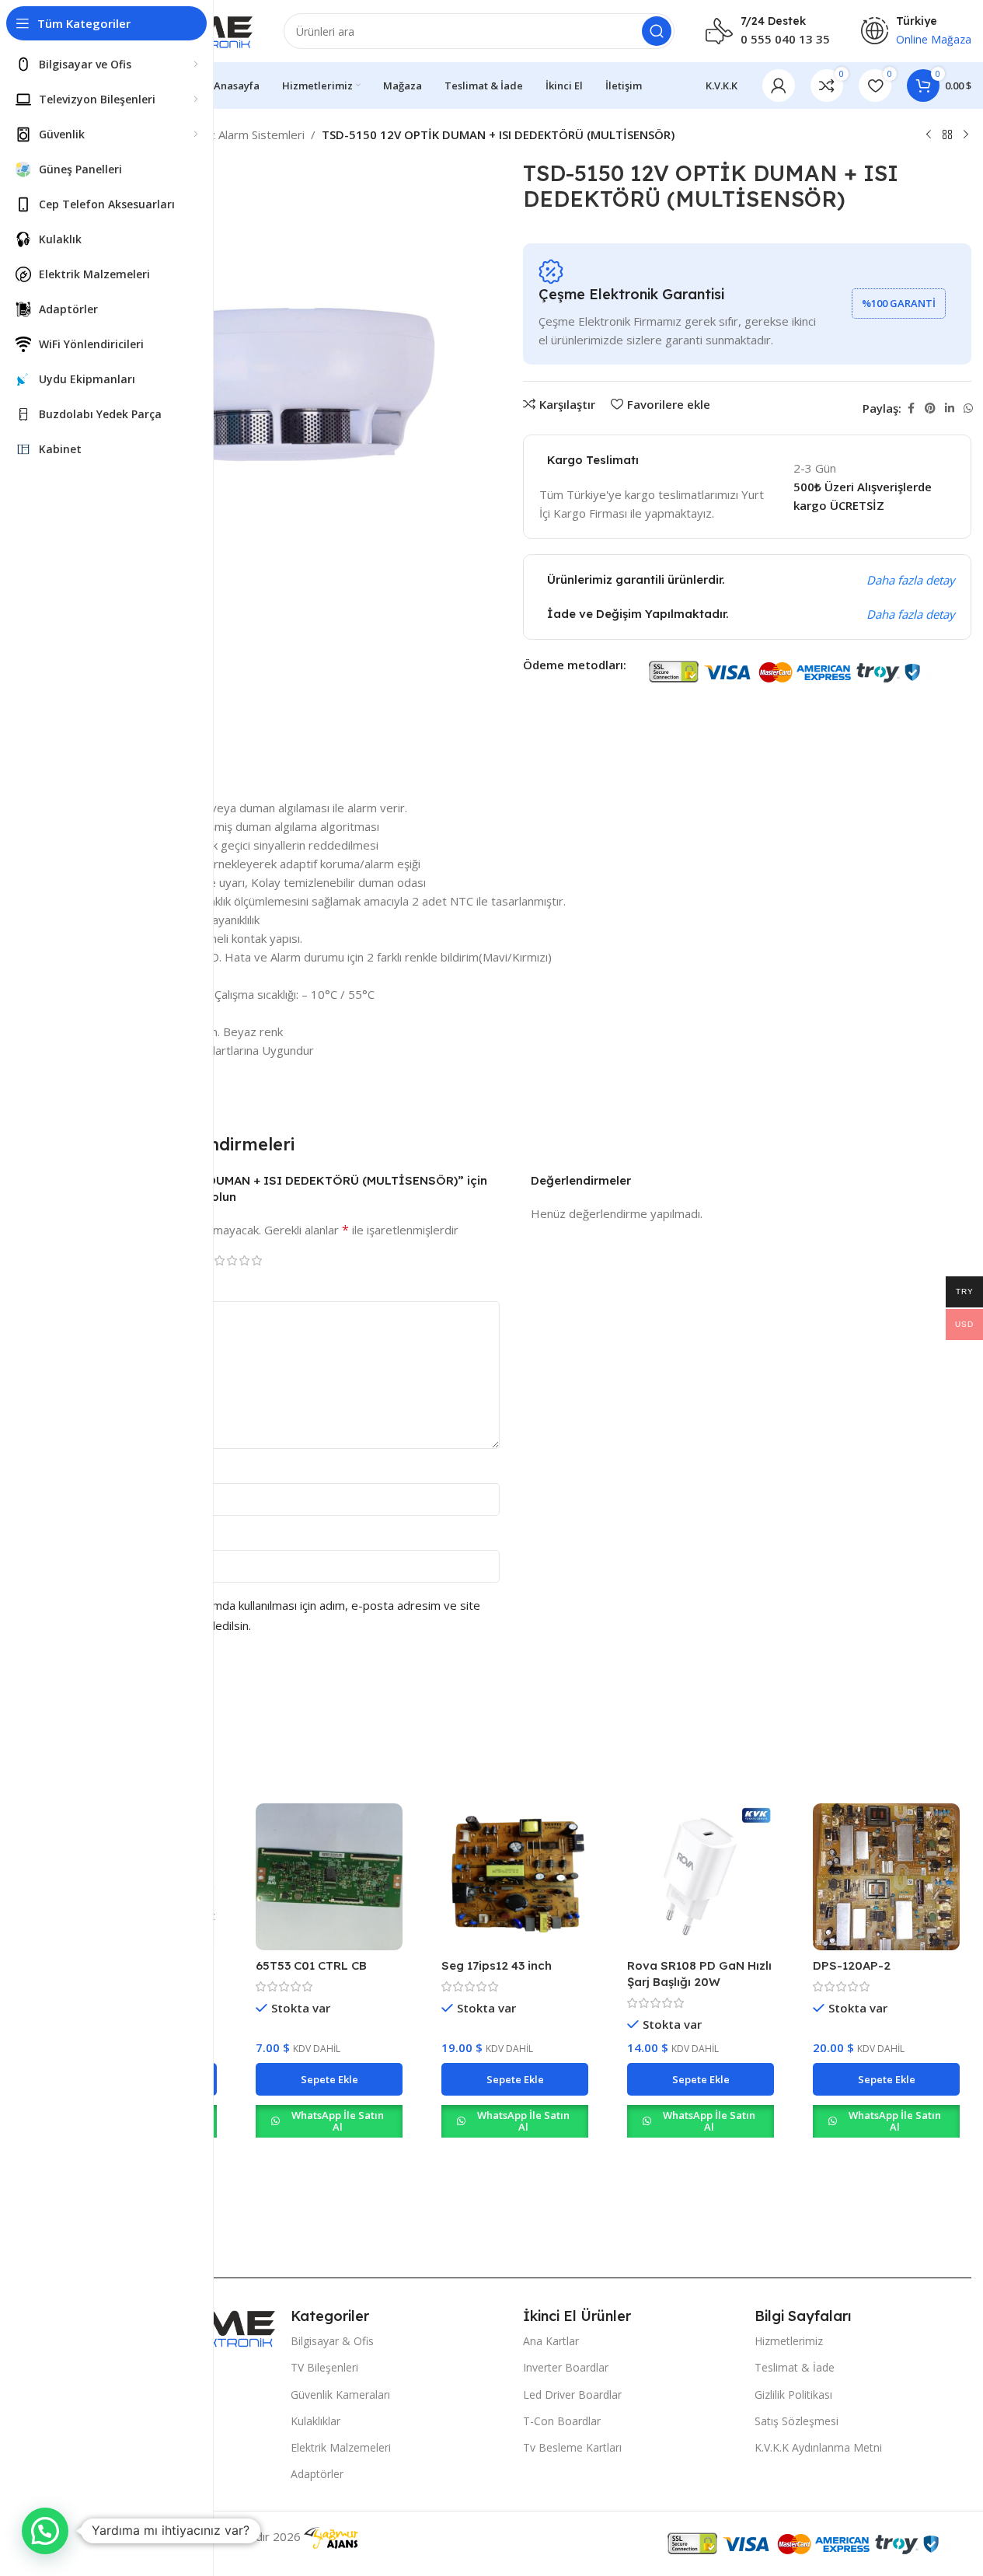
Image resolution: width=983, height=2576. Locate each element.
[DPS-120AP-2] (886, 1877)
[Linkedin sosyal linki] (950, 408)
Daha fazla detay (911, 580)
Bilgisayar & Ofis (332, 2341)
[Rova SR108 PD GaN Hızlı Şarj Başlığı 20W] (701, 1877)
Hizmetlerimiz (789, 2341)
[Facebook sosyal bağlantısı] (911, 408)
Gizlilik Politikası (793, 2394)
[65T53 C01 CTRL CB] (329, 1877)
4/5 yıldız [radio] (244, 1260)
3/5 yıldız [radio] (232, 1260)
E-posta (100, 1537)
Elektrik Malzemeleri (341, 2447)
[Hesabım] (779, 86)
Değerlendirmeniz (126, 1288)
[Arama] (657, 31)
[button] (329, 2079)
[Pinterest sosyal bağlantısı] (930, 408)
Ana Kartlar (551, 2341)
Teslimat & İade (795, 2367)
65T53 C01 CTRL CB (311, 1965)
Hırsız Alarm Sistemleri (244, 134)
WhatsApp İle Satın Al (338, 2121)
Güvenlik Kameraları (340, 2394)
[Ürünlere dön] (947, 135)
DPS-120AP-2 (852, 1965)
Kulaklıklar (315, 2421)
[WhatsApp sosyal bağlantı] (968, 408)
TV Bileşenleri (324, 2367)
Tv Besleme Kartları (572, 2447)
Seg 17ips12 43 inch (497, 1965)
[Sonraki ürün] (966, 135)
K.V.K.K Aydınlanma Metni (818, 2447)
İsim (90, 1470)
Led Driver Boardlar (572, 2394)
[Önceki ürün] (929, 135)
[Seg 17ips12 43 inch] (515, 1877)
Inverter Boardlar (566, 2367)
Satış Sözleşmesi (797, 2421)
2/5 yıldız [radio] (219, 1260)
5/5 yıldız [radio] (256, 1260)
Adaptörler (317, 2474)
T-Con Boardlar (562, 2421)
